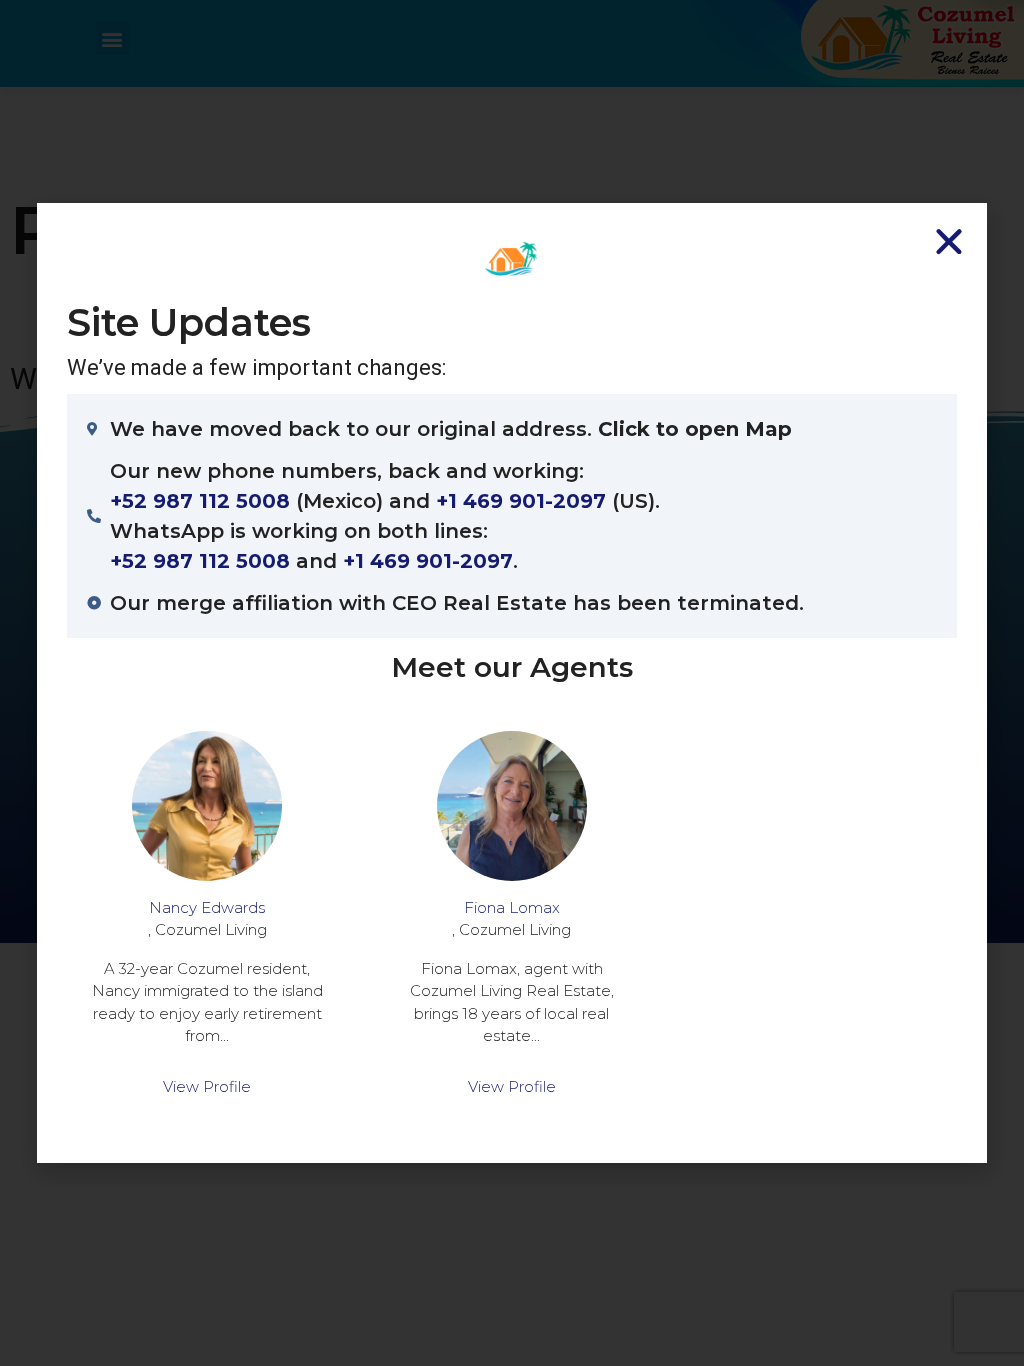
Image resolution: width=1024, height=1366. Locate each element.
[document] (512, 683)
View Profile (207, 1086)
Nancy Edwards (207, 907)
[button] (949, 241)
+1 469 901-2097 (521, 501)
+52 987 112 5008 (200, 501)
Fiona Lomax (512, 907)
